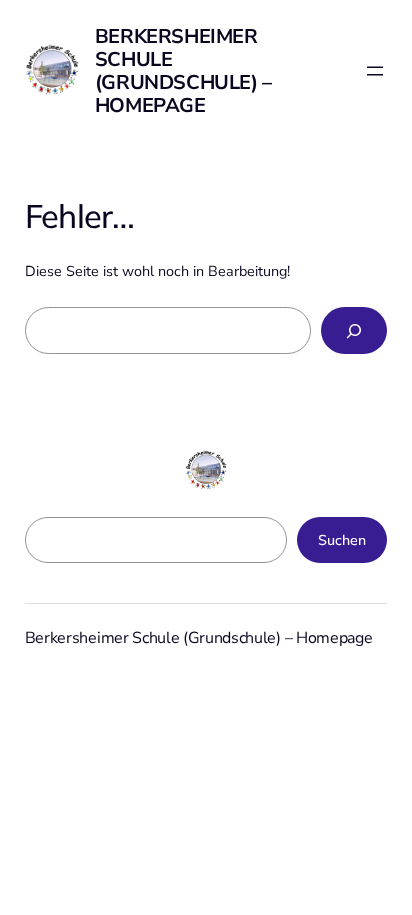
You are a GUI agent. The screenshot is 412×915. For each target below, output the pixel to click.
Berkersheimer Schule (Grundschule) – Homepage (183, 71)
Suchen (342, 540)
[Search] (354, 330)
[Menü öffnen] (375, 71)
